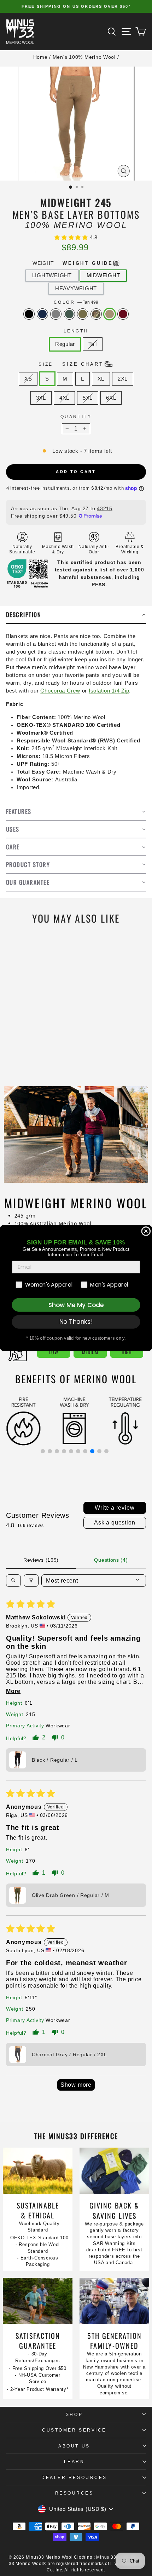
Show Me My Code (76, 1305)
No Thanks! (76, 1322)
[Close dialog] (146, 1231)
